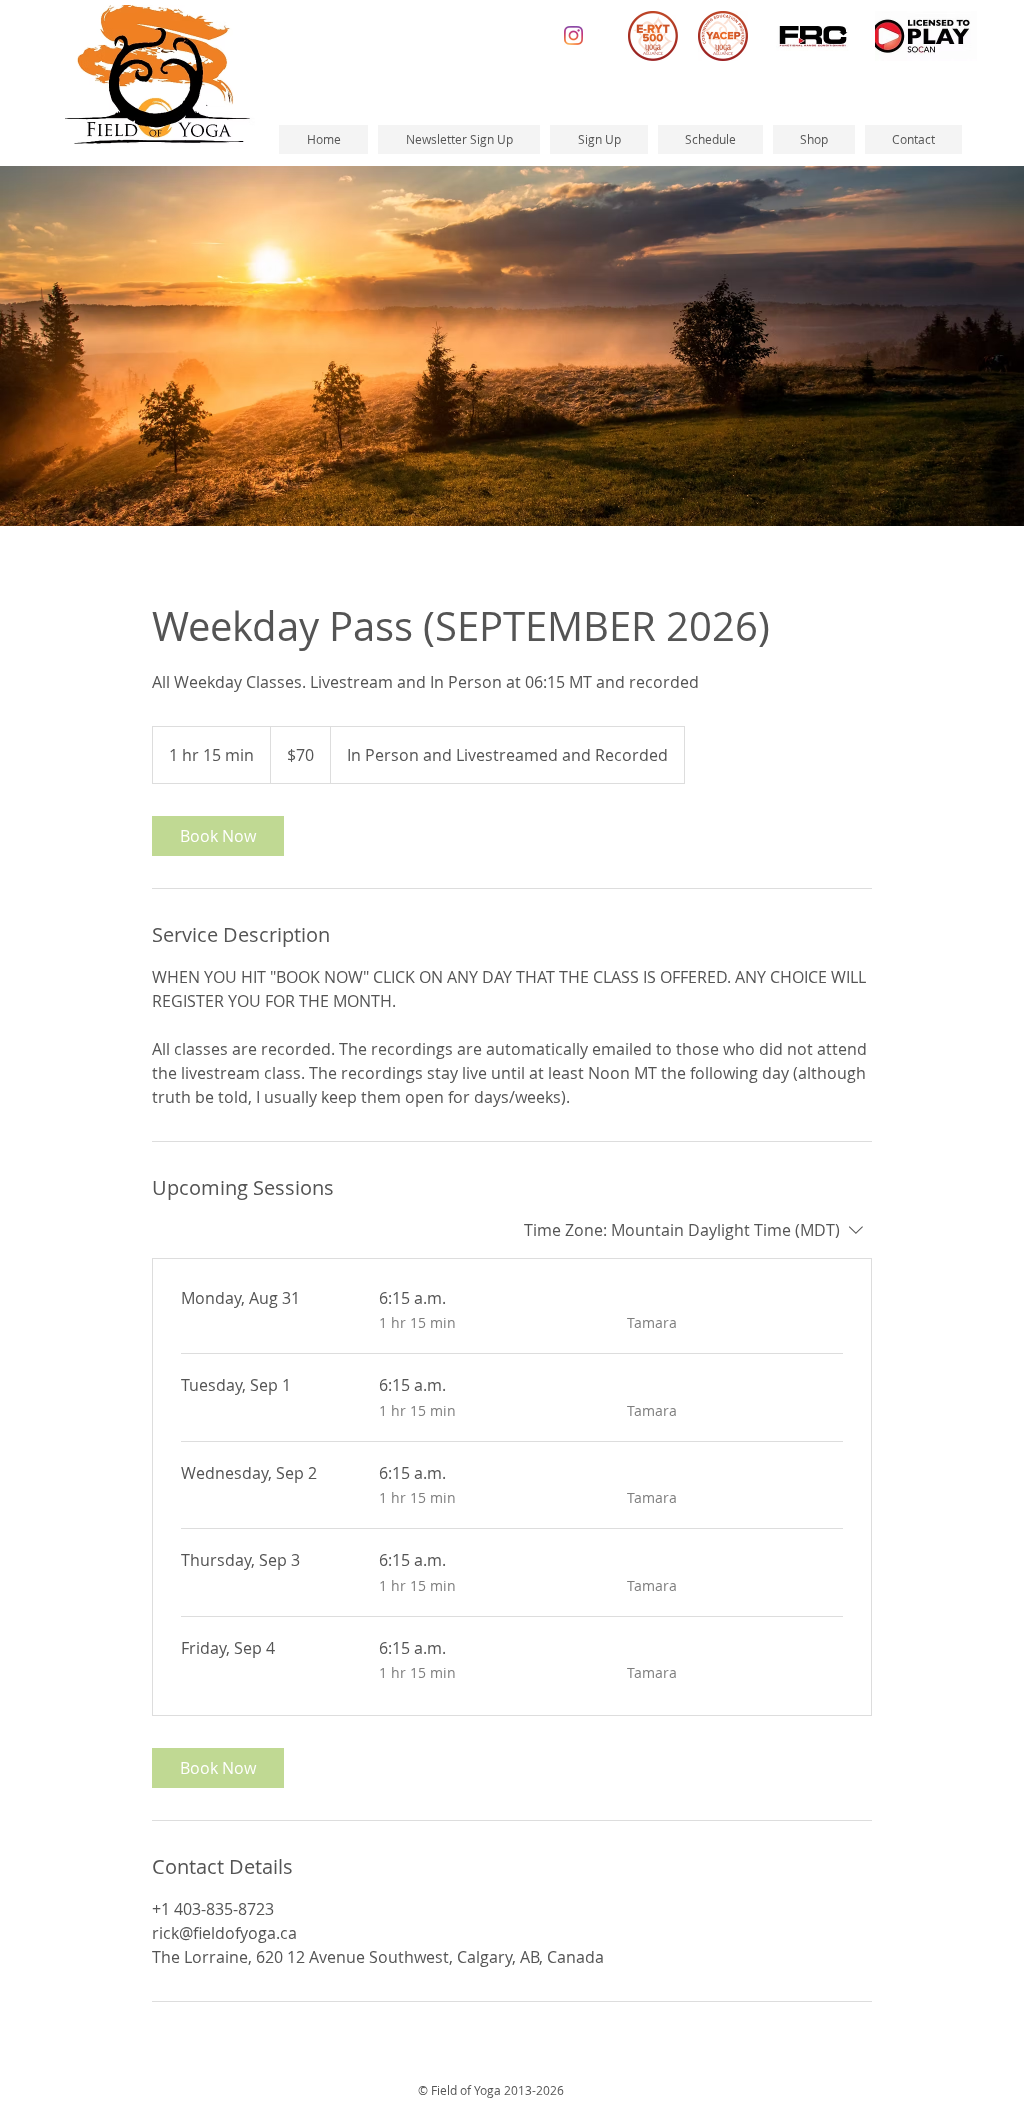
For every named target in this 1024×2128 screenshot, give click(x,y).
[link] (218, 836)
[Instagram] (573, 35)
